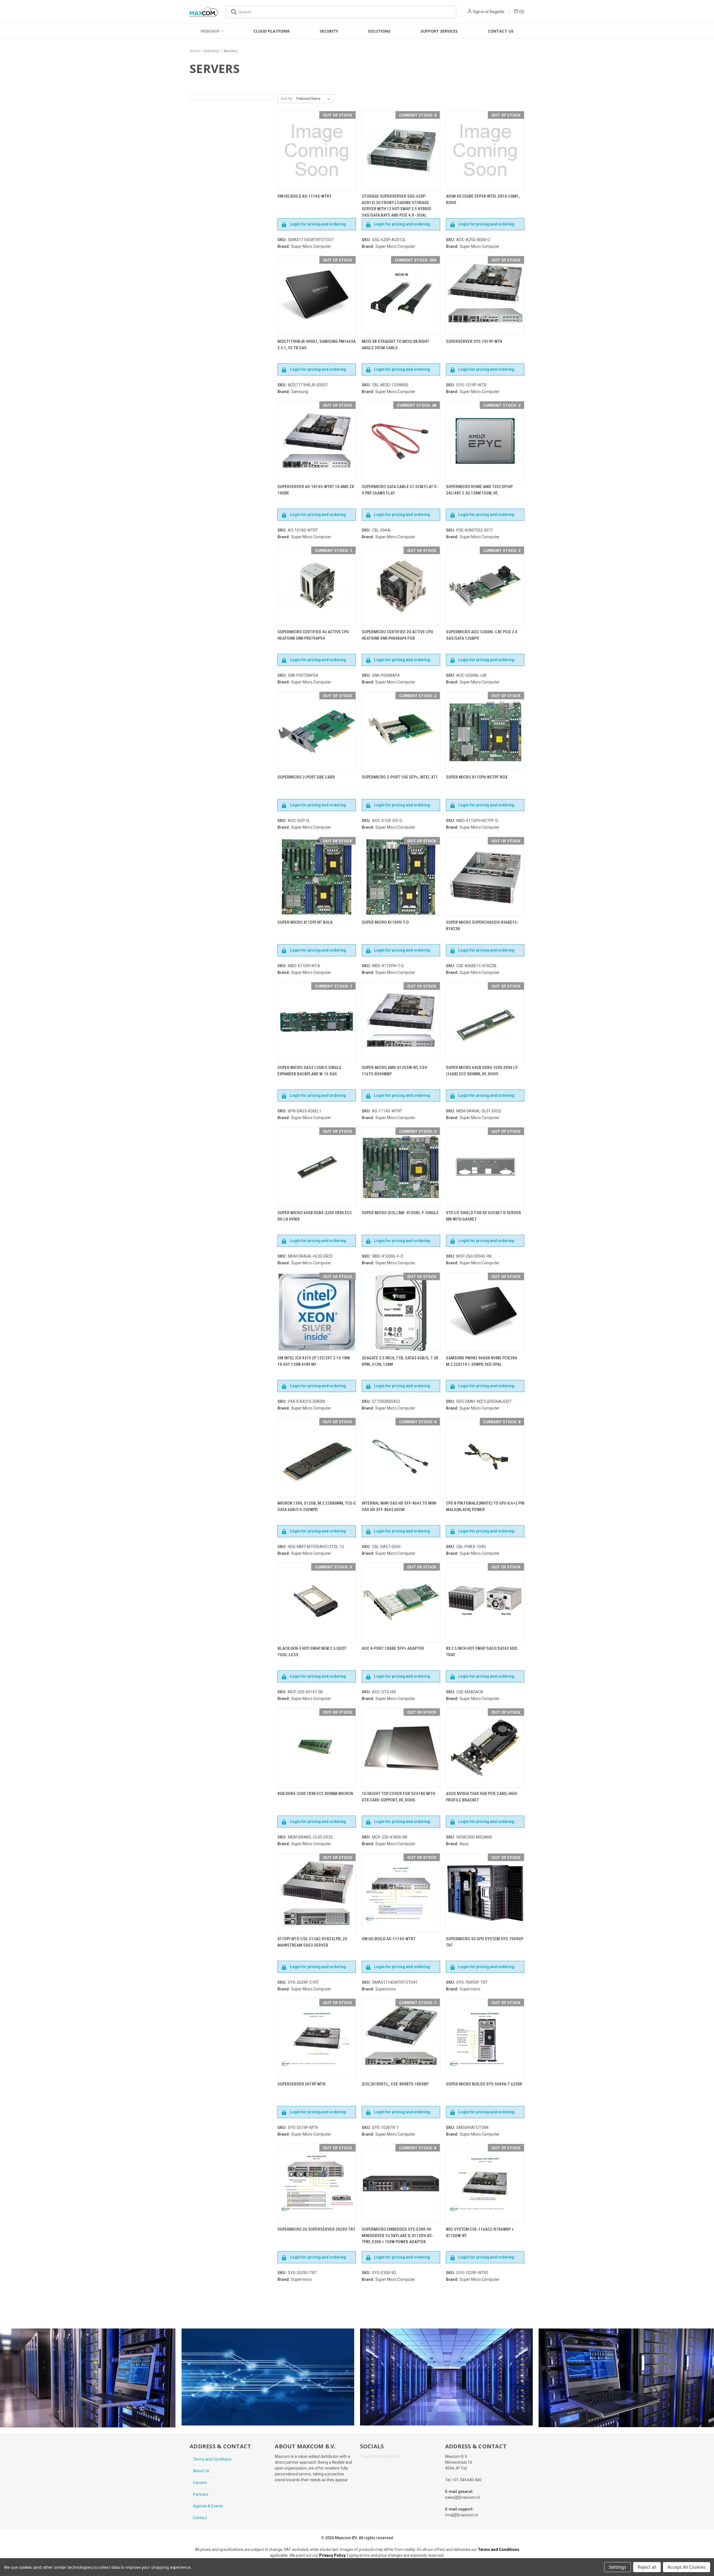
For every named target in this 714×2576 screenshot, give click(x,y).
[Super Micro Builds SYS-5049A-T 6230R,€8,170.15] (485, 2038)
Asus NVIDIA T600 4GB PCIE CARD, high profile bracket (482, 1797)
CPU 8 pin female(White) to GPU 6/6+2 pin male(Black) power (485, 1506)
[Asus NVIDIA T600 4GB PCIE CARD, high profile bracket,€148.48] (485, 1748)
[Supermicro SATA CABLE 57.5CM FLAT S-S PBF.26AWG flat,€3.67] (401, 441)
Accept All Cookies (687, 2567)
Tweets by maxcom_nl (380, 2456)
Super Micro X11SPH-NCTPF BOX (477, 777)
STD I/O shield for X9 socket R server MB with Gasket (483, 1216)
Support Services (439, 31)
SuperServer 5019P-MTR (301, 2084)
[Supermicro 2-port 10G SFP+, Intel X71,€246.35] (401, 731)
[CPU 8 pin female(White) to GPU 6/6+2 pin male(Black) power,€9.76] (485, 1457)
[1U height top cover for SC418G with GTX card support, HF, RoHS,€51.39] (401, 1748)
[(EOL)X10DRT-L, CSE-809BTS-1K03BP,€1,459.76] (401, 2038)
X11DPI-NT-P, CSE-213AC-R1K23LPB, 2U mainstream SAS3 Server (312, 1942)
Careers (200, 2483)
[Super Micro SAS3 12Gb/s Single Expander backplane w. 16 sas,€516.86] (317, 1022)
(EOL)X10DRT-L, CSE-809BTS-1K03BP (395, 2084)
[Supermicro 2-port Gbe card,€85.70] (317, 731)
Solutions (379, 31)
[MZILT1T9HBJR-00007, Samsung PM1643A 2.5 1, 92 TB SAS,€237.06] (317, 296)
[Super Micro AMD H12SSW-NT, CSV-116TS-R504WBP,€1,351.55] (401, 1022)
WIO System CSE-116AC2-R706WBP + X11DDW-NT (480, 2232)
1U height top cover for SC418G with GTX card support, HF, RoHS (398, 1797)
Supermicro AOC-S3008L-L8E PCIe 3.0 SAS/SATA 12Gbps (482, 635)
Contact (200, 2518)
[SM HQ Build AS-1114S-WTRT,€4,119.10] (401, 1893)
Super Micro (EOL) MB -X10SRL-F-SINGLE (400, 1213)
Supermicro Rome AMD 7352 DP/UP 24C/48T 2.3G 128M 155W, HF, (479, 490)
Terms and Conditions (212, 2459)
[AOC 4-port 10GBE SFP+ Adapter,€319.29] (401, 1603)
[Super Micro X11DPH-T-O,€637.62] (401, 876)
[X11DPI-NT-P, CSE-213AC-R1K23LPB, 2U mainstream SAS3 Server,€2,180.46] (317, 1893)
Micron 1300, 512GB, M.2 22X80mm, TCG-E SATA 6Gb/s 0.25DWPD (317, 1506)
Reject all (647, 2567)
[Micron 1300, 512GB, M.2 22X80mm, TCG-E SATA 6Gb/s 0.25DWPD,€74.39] (317, 1457)
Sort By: (287, 99)
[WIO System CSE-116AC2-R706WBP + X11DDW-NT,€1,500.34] (485, 2183)
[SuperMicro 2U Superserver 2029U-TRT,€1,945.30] (317, 2183)
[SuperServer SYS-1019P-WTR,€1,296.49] (485, 296)
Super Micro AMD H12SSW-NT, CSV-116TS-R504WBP (395, 1071)
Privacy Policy (332, 2555)
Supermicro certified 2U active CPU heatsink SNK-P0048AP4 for (397, 635)
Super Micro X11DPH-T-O (385, 922)
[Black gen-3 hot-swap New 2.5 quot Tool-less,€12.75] (317, 1603)
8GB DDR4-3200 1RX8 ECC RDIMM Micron (315, 1794)
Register (497, 12)
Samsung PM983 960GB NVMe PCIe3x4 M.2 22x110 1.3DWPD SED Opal (482, 1361)
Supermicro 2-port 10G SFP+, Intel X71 (400, 777)
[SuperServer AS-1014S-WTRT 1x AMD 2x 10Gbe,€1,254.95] (317, 441)
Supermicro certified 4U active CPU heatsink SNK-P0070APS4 (313, 635)
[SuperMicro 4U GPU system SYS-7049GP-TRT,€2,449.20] (485, 1893)
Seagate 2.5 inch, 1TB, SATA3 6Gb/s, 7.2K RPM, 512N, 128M (400, 1361)
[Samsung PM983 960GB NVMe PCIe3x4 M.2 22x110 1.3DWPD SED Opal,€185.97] (485, 1312)
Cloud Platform (272, 31)
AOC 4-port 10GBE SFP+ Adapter (393, 1648)
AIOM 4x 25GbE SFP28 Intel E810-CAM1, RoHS (483, 199)
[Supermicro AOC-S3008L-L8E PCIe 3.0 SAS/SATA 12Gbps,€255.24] (485, 586)
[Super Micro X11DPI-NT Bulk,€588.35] (317, 876)
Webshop (210, 31)
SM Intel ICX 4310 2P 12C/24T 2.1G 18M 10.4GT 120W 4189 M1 (314, 1361)
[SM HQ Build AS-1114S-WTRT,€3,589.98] (317, 151)
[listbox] (314, 99)
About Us (201, 2471)
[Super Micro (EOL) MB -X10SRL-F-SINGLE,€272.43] (401, 1167)
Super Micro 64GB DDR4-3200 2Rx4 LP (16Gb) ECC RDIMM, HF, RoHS (482, 1071)
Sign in (479, 12)
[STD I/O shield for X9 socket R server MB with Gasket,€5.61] (485, 1167)
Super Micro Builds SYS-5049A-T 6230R (484, 2084)
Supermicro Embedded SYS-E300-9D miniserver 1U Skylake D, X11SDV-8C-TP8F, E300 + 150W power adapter (398, 2236)
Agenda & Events (208, 2506)
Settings (617, 2567)
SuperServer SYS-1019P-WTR (474, 341)
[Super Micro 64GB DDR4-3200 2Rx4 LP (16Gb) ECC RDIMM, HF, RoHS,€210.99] (485, 1022)
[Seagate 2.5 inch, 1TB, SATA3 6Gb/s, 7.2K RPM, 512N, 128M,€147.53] (401, 1312)
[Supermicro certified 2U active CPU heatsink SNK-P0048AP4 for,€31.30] (401, 586)
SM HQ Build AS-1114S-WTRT (304, 196)
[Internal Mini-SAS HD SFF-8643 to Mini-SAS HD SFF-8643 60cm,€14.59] (401, 1457)
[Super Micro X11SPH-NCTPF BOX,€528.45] (485, 731)
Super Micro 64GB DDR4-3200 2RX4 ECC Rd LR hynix (315, 1216)
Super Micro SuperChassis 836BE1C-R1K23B (482, 926)
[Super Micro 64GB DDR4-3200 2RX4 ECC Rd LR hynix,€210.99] (317, 1167)
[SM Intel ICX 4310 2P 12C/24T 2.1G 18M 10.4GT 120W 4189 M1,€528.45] (317, 1312)
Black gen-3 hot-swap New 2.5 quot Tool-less (312, 1652)
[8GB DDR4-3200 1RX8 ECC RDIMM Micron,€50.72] (317, 1748)
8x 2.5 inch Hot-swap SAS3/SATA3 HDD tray (482, 1652)
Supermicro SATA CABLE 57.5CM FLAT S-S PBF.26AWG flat (400, 490)
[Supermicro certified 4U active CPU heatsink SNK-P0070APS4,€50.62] (317, 586)
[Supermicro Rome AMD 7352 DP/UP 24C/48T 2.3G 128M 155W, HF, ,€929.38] (485, 441)
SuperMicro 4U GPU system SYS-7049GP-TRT (485, 1942)
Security (329, 31)
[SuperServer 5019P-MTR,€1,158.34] (317, 2038)
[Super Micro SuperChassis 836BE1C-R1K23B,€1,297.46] (485, 876)
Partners (201, 2494)
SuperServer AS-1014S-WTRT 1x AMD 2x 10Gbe (316, 490)
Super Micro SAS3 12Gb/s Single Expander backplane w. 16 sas (309, 1071)
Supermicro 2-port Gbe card (306, 777)
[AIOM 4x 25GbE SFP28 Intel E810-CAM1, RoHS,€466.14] (485, 151)
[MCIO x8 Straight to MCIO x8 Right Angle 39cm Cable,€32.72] (401, 296)
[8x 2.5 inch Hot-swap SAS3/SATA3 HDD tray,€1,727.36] (485, 1603)
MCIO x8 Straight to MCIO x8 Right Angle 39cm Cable (395, 345)
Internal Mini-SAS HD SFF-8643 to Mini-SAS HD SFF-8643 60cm (400, 1506)
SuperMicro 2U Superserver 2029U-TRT (316, 2229)
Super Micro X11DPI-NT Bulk (305, 922)
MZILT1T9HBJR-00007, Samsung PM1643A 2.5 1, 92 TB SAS (317, 345)
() (521, 12)
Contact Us (501, 31)
